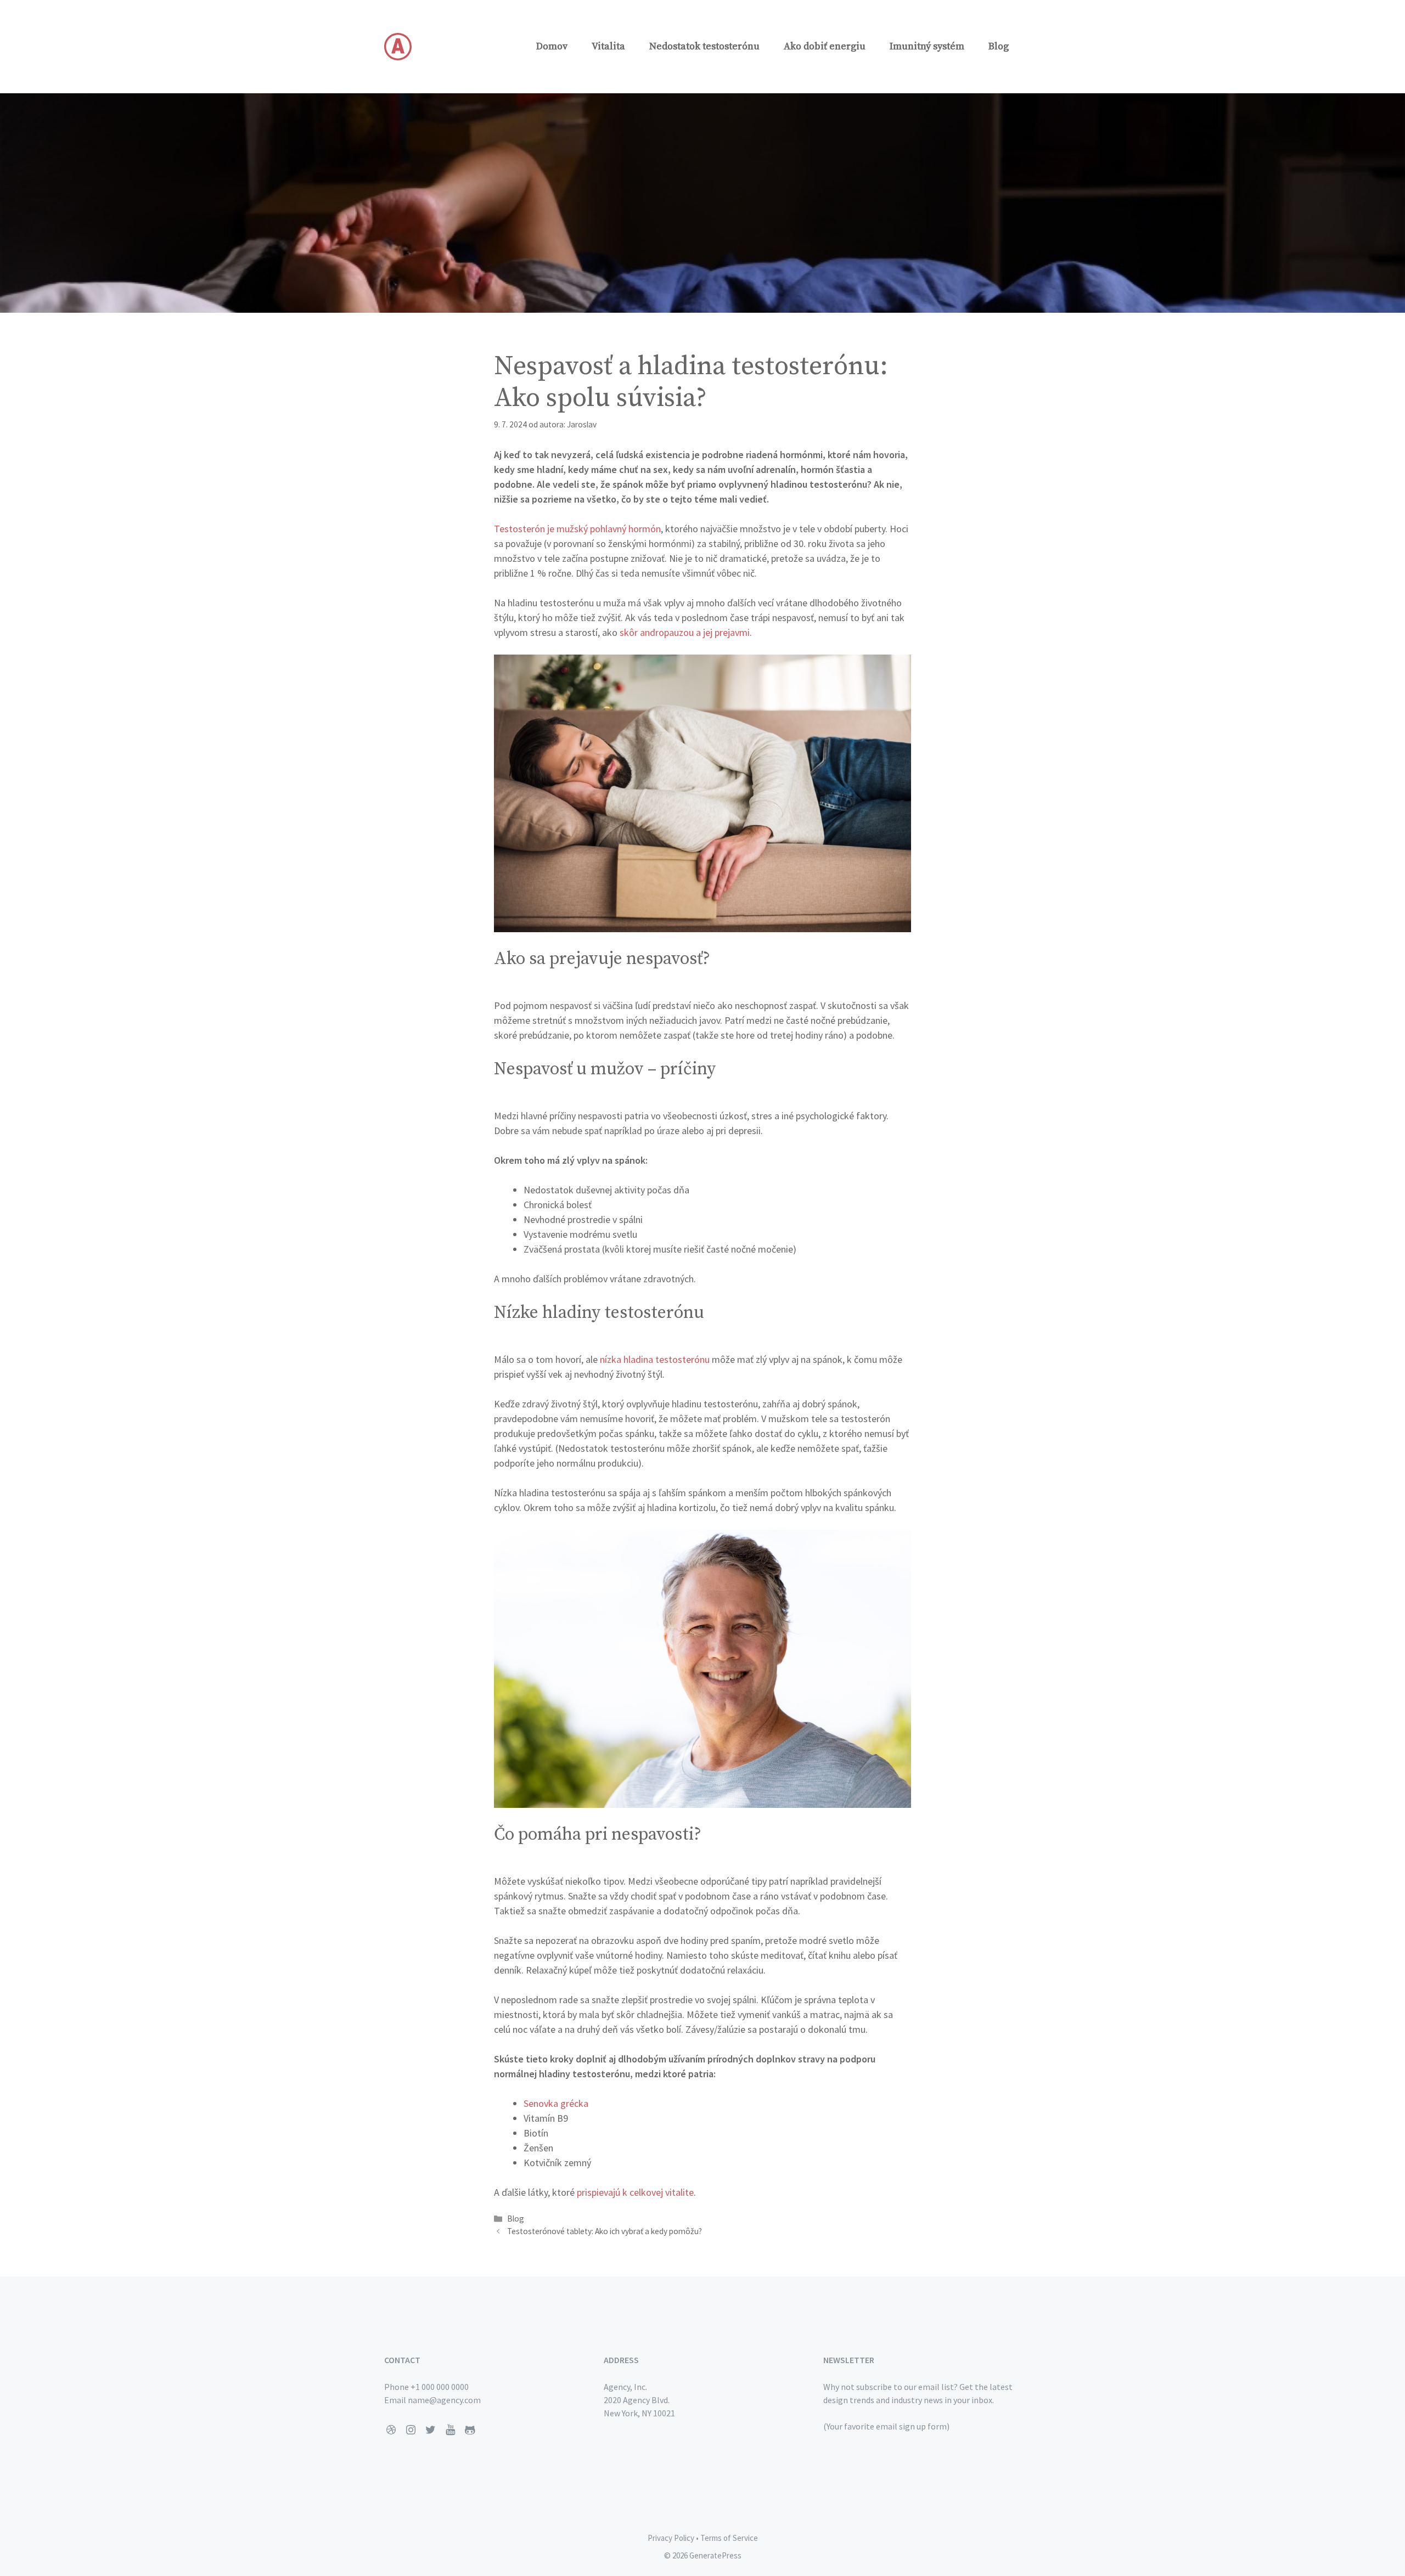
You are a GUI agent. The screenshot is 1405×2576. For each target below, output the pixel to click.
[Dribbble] (391, 2430)
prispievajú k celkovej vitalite (635, 2192)
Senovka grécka (556, 2103)
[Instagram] (411, 2430)
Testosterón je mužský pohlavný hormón (577, 529)
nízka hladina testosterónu (655, 1359)
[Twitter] (430, 2430)
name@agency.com (444, 2400)
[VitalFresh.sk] (398, 45)
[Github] (470, 2430)
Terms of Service (729, 2538)
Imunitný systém (927, 46)
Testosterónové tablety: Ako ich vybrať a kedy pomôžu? (605, 2231)
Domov (552, 46)
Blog (999, 46)
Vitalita (608, 46)
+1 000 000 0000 (440, 2387)
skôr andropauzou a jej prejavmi (685, 632)
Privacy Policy (671, 2538)
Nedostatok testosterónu (704, 46)
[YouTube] (450, 2430)
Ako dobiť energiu (825, 46)
